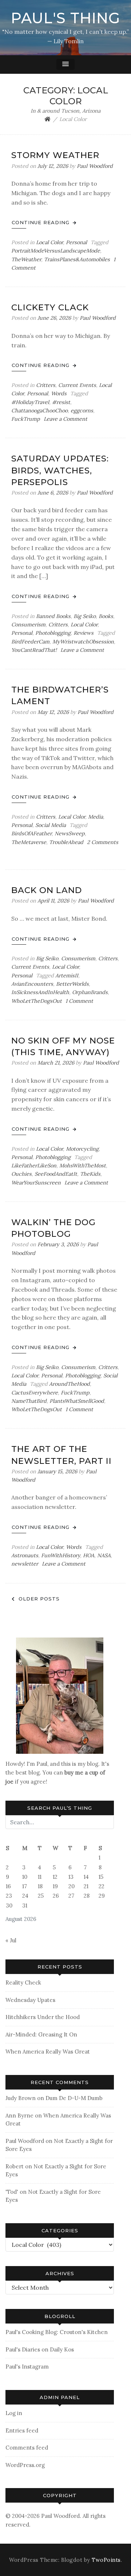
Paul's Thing (65, 18)
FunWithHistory (61, 1555)
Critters (46, 385)
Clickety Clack (50, 307)
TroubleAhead (66, 842)
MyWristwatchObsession (83, 642)
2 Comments (103, 842)
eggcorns (82, 411)
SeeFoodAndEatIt (56, 1174)
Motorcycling (82, 1149)
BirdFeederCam (30, 642)
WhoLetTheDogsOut (37, 1001)
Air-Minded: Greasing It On (41, 2034)
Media (96, 817)
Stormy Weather (55, 155)
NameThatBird (29, 1401)
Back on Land (47, 890)
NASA (104, 1555)
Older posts (39, 1599)
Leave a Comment (65, 419)
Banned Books (53, 616)
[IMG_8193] (60, 1695)
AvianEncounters (32, 984)
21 (86, 1886)
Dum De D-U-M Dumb (74, 2098)
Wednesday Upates (30, 2000)
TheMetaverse (29, 842)
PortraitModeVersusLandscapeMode (56, 251)
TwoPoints (106, 2560)
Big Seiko (85, 616)
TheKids (90, 1174)
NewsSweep (70, 833)
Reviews (84, 633)
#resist (61, 402)
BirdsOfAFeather (31, 833)
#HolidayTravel (30, 402)
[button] (65, 64)
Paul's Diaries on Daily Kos (40, 2349)
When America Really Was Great (48, 2052)
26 (56, 1896)
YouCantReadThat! (34, 650)
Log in (14, 2413)
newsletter (25, 1564)
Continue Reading (41, 222)
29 (102, 1896)
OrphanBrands (90, 992)
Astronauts (25, 1555)
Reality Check (23, 1983)
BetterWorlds (72, 984)
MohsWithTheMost (83, 1166)
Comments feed (27, 2448)
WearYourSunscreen (36, 1183)
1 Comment (79, 1001)
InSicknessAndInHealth (40, 992)
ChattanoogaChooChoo (39, 411)
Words (59, 393)
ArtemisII (67, 976)
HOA (89, 1555)
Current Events (77, 385)
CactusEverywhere (35, 1393)
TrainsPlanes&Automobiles (77, 259)
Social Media (51, 825)
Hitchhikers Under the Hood (43, 2017)
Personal (76, 242)
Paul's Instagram (27, 2367)
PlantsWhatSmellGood (77, 1401)
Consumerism (28, 625)
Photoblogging (53, 633)
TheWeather (26, 259)
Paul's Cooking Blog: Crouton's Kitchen (57, 2332)
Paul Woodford (95, 166)
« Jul (11, 1940)
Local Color (49, 242)
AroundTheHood (70, 1384)
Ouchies (21, 1174)
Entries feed (22, 2430)
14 (86, 1877)
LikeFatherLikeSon (34, 1166)
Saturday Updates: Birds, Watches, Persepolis (60, 470)
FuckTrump (26, 419)
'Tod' (12, 2192)
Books (106, 616)
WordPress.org (25, 2465)
